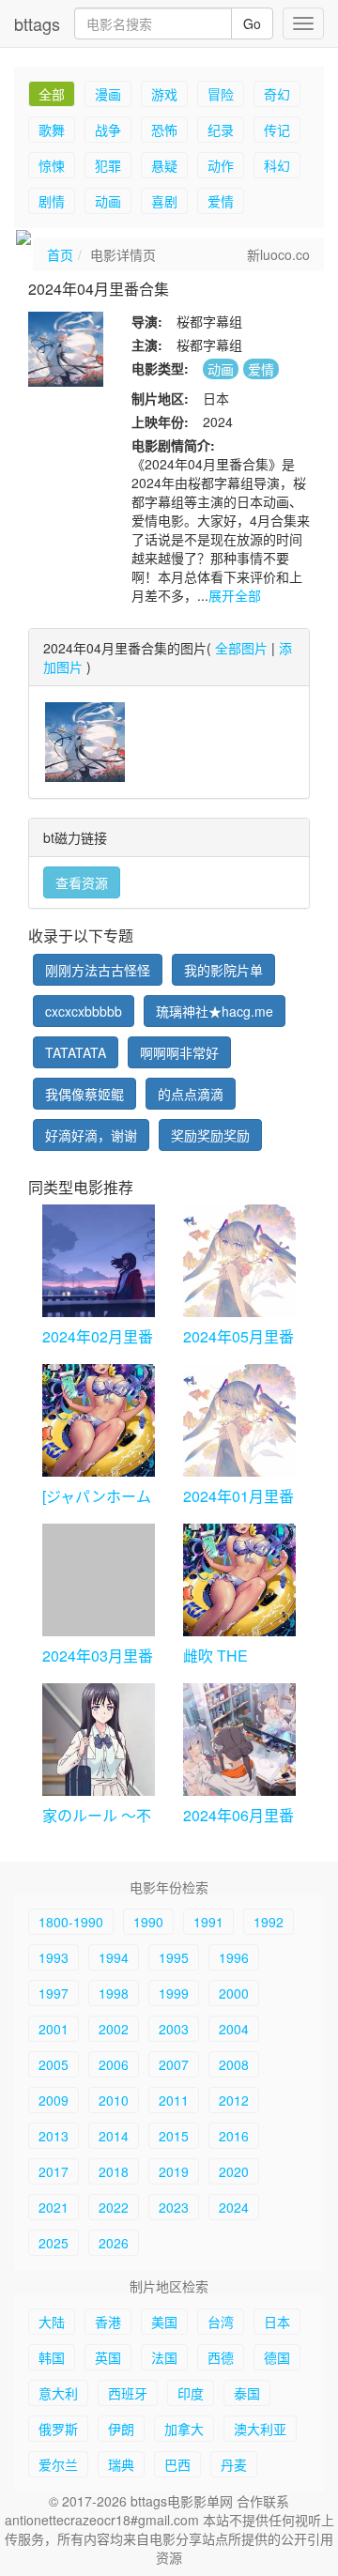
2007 (174, 2064)
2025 (54, 2243)
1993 (54, 1957)
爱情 (221, 201)
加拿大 (184, 2429)
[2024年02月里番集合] (99, 1261)
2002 (114, 2029)
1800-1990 (71, 1922)
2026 (114, 2243)
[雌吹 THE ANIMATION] (239, 1580)
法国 (164, 2357)
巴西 (177, 2464)
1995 (174, 1957)
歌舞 (52, 130)
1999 (174, 1993)
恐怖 (164, 130)
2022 (114, 2207)
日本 (277, 2322)
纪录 (221, 130)
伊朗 (121, 2429)
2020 (234, 2171)
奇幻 (277, 94)
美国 (164, 2322)
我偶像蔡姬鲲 (84, 1094)
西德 (221, 2357)
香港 (108, 2322)
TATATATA (76, 1052)
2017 (54, 2171)
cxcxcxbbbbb (84, 1011)
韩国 (52, 2357)
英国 (108, 2357)
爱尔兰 (58, 2464)
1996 (234, 1957)
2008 (234, 2064)
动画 (108, 201)
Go (252, 23)
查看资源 (82, 882)
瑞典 (121, 2464)
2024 (234, 2207)
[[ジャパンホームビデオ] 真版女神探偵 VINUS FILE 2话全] (99, 1420)
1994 (114, 1957)
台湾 (221, 2322)
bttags (37, 23)
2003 (174, 2029)
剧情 (52, 201)
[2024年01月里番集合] (239, 1420)
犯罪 (108, 165)
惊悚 (52, 165)
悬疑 (164, 165)
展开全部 (235, 595)
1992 (269, 1922)
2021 (54, 2207)
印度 (191, 2393)
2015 (174, 2136)
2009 (54, 2100)
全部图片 (241, 648)
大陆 (52, 2322)
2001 (54, 2029)
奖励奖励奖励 (210, 1135)
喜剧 (164, 201)
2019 (174, 2171)
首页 (60, 254)
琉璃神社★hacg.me (215, 1011)
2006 (114, 2064)
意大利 (58, 2393)
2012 (234, 2100)
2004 (234, 2029)
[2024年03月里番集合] (99, 1580)
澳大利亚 (260, 2429)
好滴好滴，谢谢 (91, 1135)
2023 (174, 2207)
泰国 (247, 2393)
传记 (277, 130)
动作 (221, 165)
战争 (108, 130)
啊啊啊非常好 (179, 1052)
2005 (54, 2064)
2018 (114, 2171)
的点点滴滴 (191, 1094)
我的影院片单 (223, 970)
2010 (114, 2100)
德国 (277, 2357)
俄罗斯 (58, 2429)
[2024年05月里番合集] (239, 1261)
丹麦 (234, 2464)
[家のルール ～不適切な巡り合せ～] (99, 1740)
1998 (114, 1993)
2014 (114, 2136)
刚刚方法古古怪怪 (98, 970)
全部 (52, 94)
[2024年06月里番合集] (239, 1740)
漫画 (108, 94)
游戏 (164, 94)
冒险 (221, 94)
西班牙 (128, 2393)
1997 (54, 1993)
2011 (174, 2100)
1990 (148, 1922)
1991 (208, 1922)
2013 (54, 2136)
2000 (234, 1993)
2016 (234, 2136)
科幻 (277, 165)
